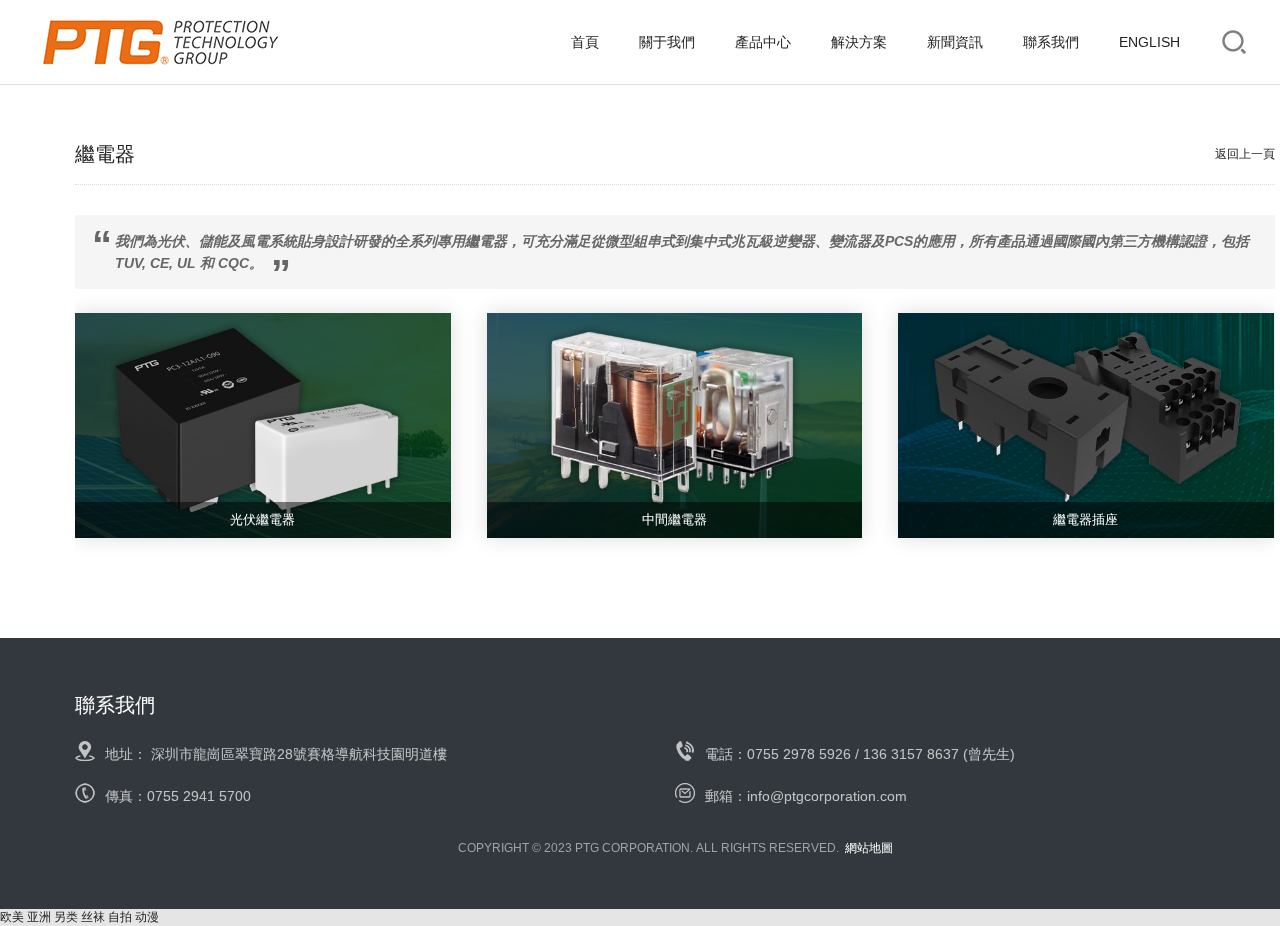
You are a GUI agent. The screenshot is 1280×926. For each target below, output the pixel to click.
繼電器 (105, 154)
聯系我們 (1051, 42)
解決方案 (859, 42)
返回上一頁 (1245, 154)
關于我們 (667, 42)
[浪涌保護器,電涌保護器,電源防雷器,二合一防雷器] (160, 42)
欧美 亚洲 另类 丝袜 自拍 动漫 (79, 917)
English (1149, 42)
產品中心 (763, 42)
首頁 (585, 42)
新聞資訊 (955, 42)
